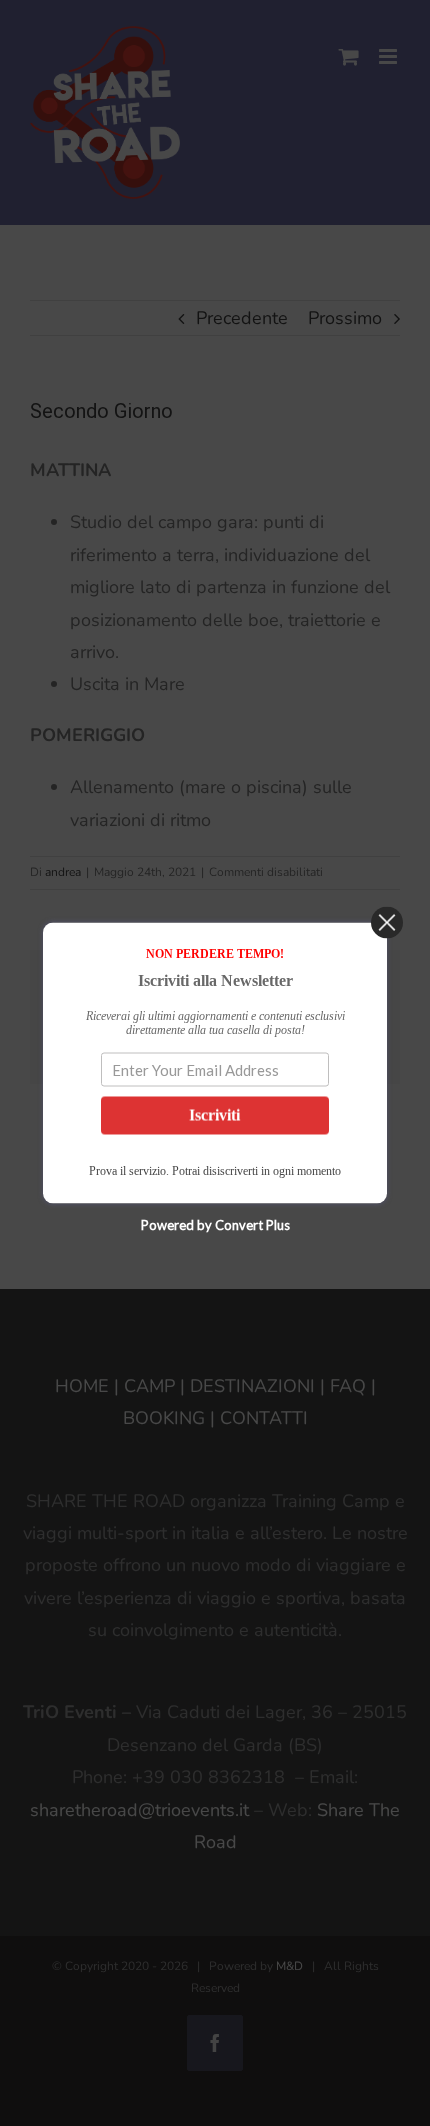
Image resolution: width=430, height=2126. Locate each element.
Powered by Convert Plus (215, 1225)
